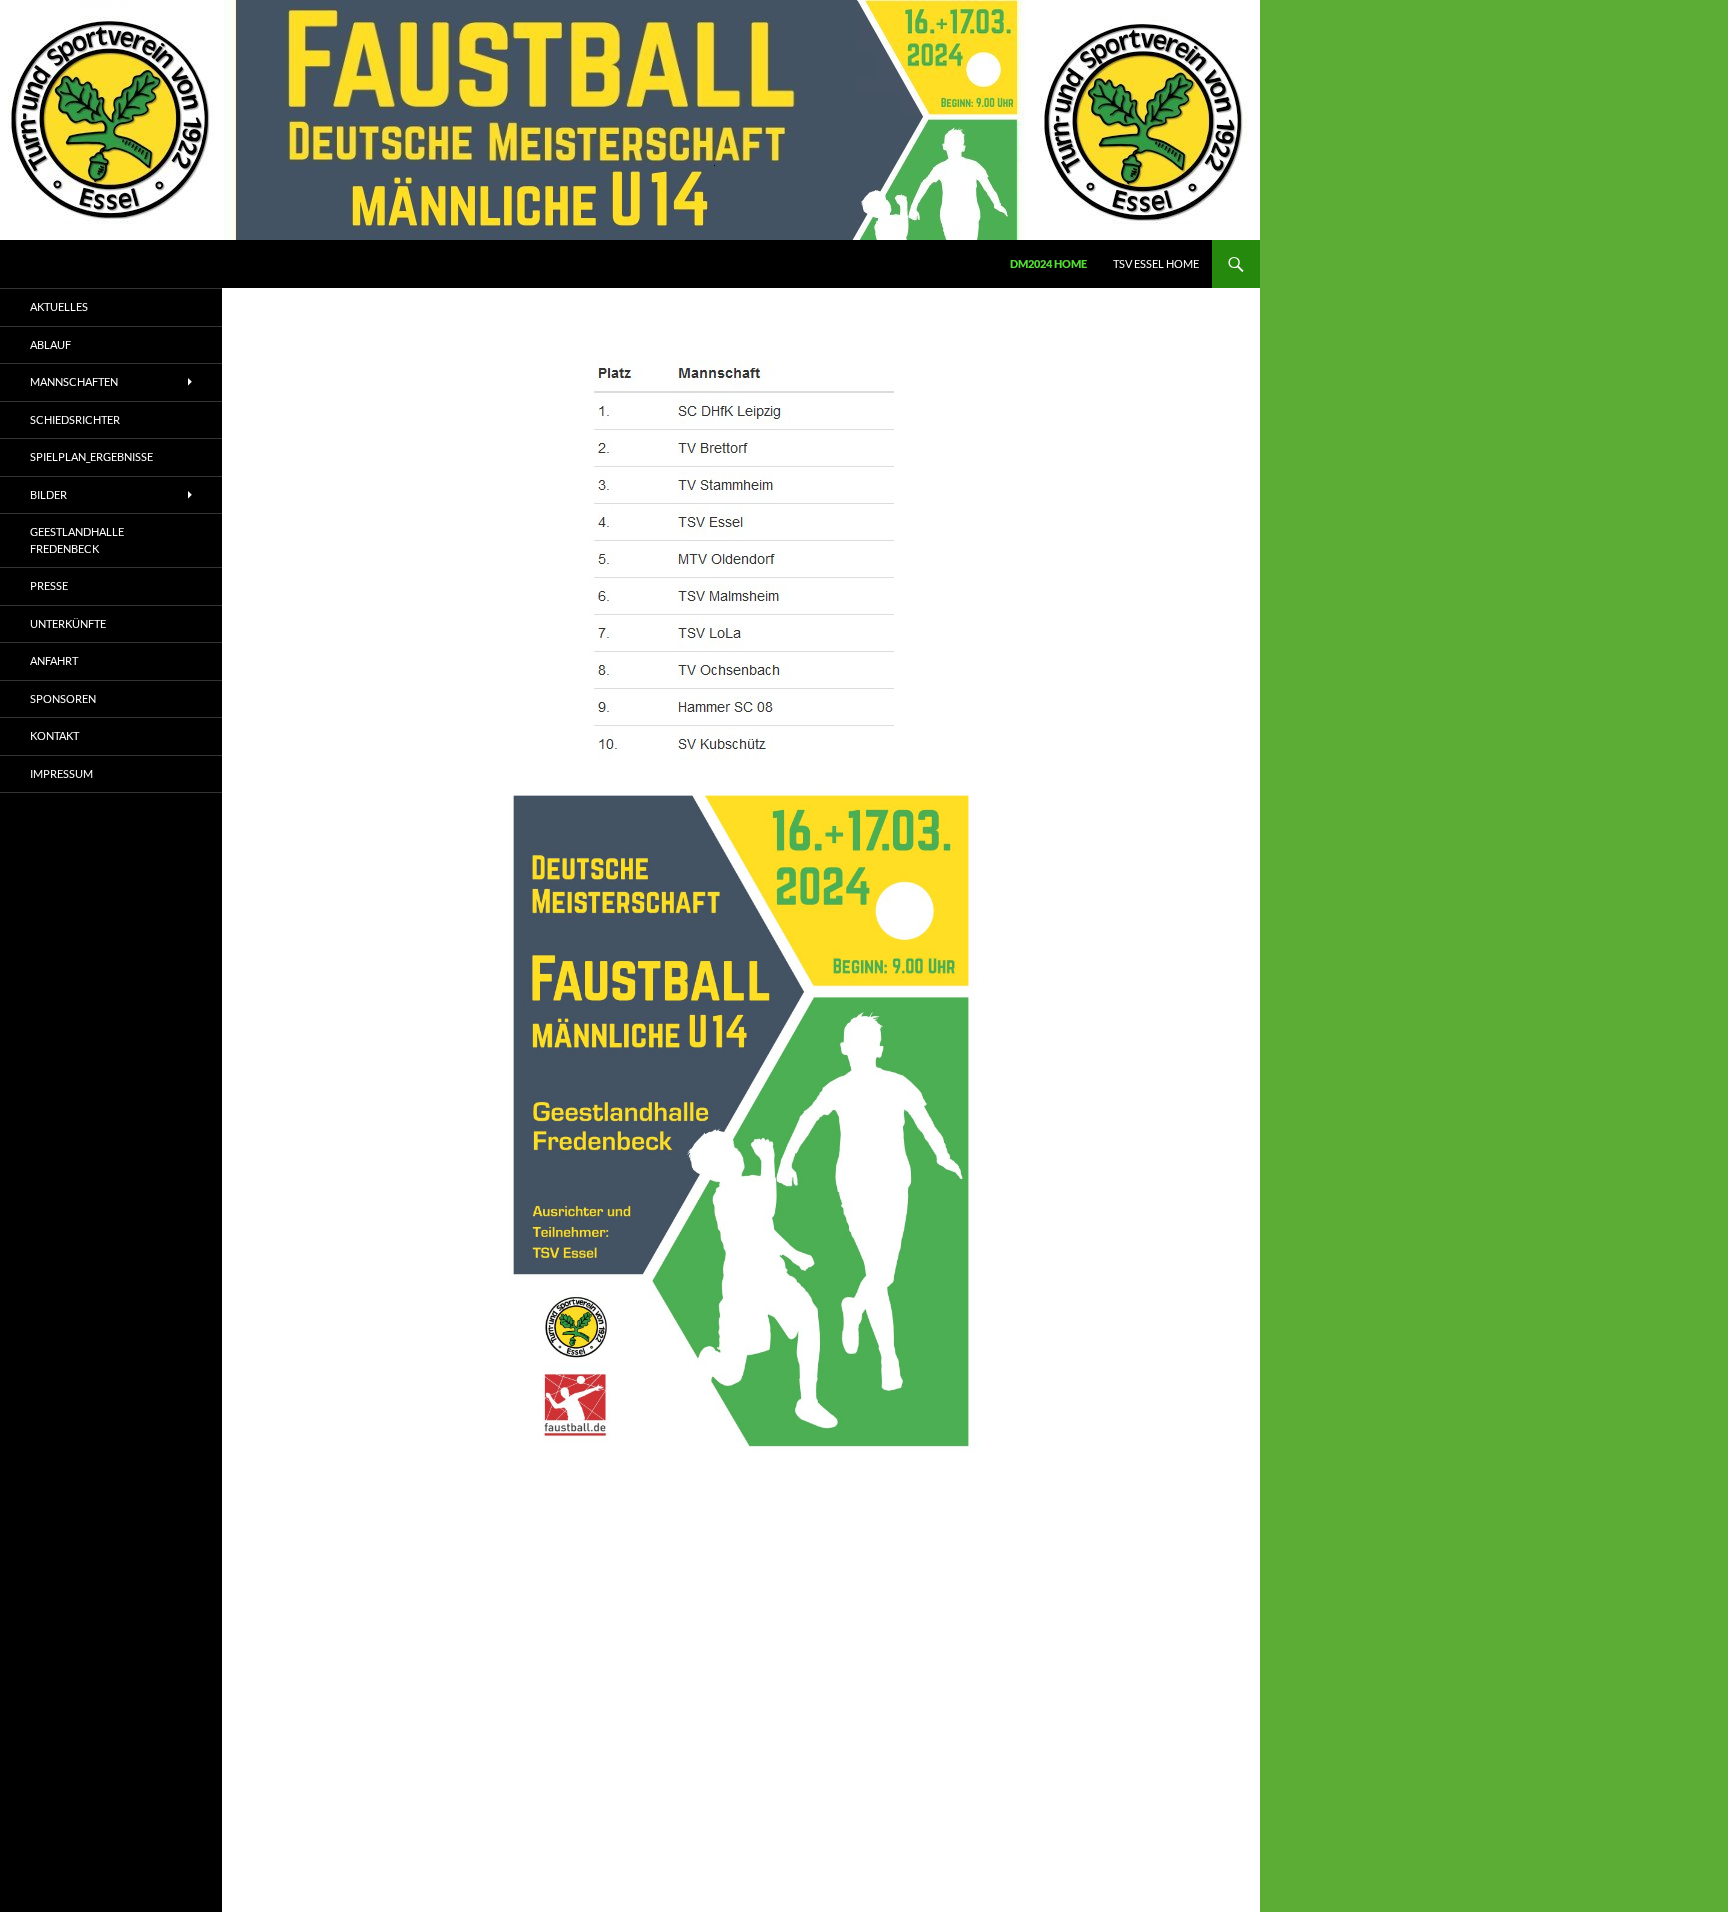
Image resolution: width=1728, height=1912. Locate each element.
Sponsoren (63, 698)
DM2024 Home (1048, 263)
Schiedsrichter (75, 419)
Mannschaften (74, 381)
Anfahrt (54, 660)
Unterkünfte (68, 623)
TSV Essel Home (1156, 263)
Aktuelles (59, 306)
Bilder (48, 494)
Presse (49, 585)
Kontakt (54, 735)
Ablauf (50, 344)
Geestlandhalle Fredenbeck (77, 540)
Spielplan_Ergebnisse (91, 456)
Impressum (61, 773)
